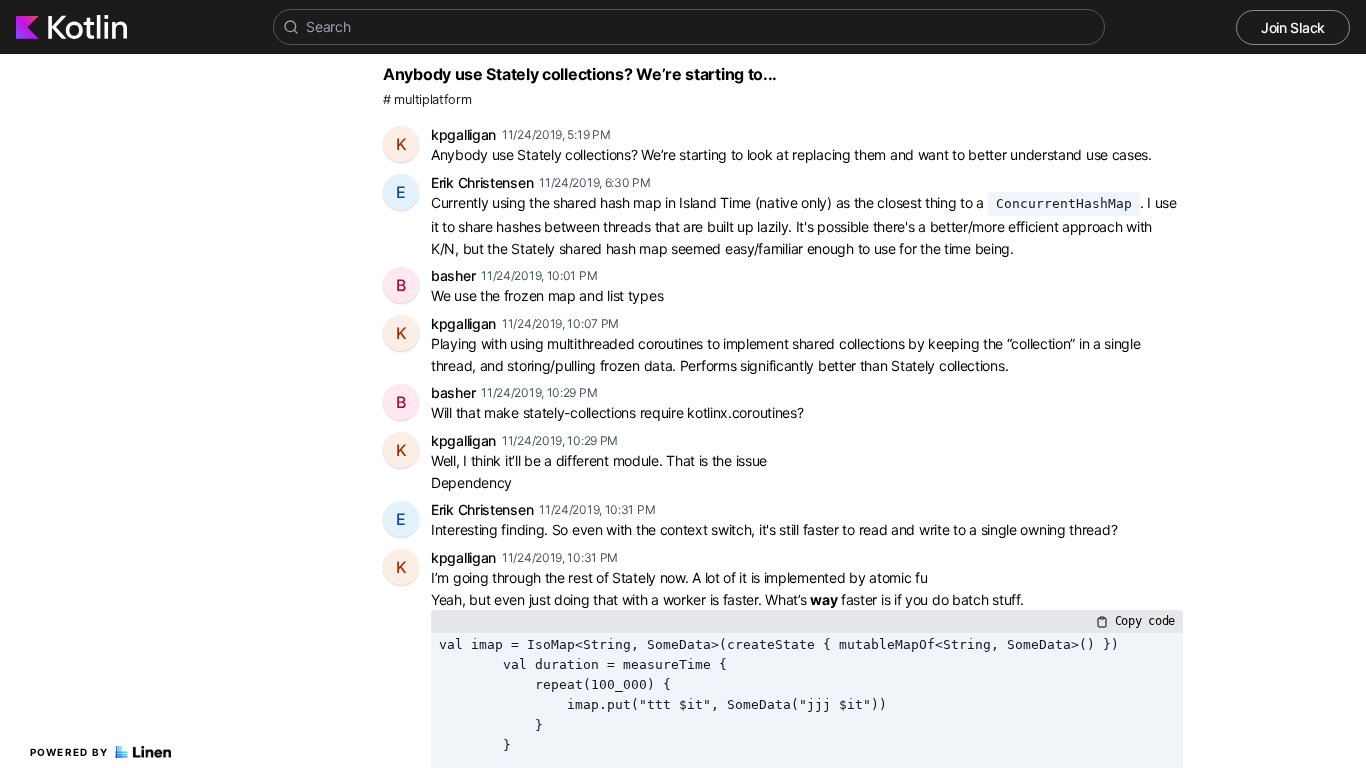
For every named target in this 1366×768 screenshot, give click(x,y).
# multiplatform (427, 99)
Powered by (69, 752)
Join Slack (1293, 27)
